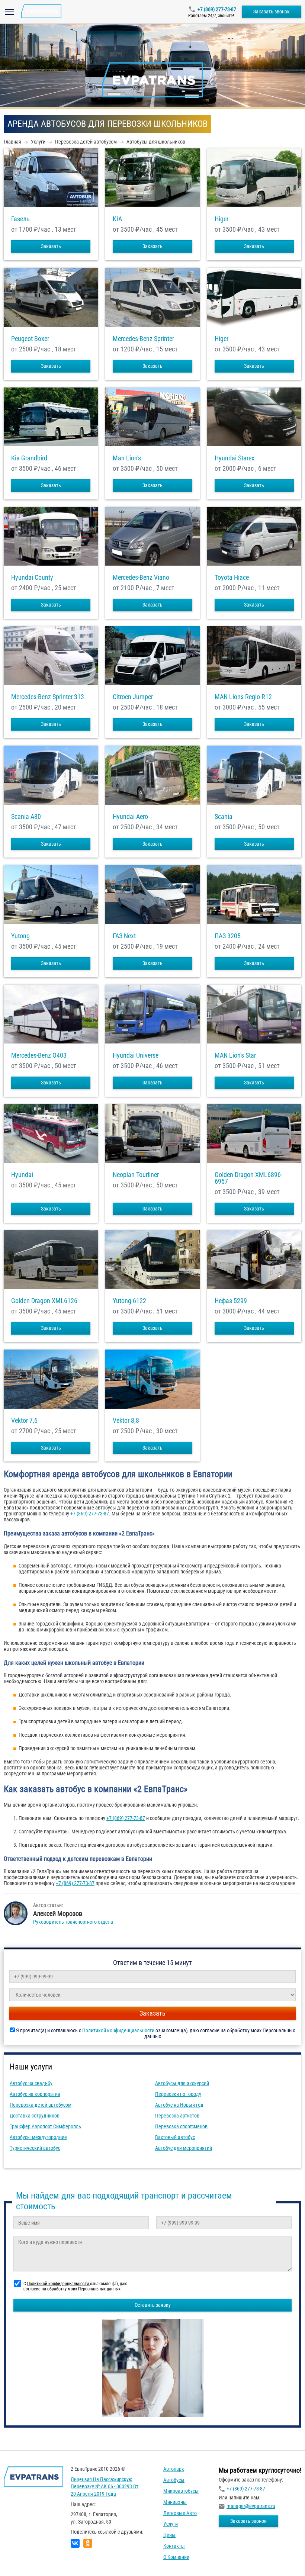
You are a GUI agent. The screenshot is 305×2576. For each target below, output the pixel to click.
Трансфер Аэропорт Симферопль (45, 2126)
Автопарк (174, 2469)
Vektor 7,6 (24, 1421)
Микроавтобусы (181, 2491)
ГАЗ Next (124, 936)
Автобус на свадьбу (31, 2083)
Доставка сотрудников (35, 2116)
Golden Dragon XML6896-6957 (248, 1178)
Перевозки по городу (178, 2094)
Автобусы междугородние (38, 2137)
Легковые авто (180, 2513)
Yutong (20, 936)
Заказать (51, 246)
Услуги (171, 2524)
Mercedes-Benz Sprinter (143, 339)
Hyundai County (32, 578)
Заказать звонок (272, 12)
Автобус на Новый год (179, 2105)
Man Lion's (127, 458)
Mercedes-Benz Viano (141, 578)
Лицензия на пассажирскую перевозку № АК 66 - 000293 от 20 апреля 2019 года (105, 2487)
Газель (20, 219)
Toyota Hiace (232, 578)
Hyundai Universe (136, 1055)
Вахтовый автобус (175, 2137)
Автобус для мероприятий (184, 2148)
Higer (221, 219)
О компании (176, 2557)
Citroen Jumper (133, 697)
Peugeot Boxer (30, 339)
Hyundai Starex (235, 458)
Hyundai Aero (130, 817)
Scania (224, 817)
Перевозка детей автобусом (41, 2105)
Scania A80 (26, 817)
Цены (169, 2535)
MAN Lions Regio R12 (243, 697)
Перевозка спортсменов (181, 2126)
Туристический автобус (35, 2148)
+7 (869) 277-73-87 (217, 9)
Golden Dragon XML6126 (44, 1301)
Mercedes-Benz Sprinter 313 (48, 697)
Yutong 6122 (129, 1301)
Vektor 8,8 (126, 1421)
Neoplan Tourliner (136, 1175)
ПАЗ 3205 (228, 936)
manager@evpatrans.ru (251, 2506)
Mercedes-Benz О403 (39, 1055)
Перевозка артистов (177, 2116)
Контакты (174, 2546)
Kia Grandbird (29, 458)
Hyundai (22, 1175)
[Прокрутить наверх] (24, 2559)
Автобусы (174, 2480)
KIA (117, 219)
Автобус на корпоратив (35, 2094)
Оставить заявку (153, 2305)
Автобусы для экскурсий (182, 2083)
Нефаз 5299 (231, 1301)
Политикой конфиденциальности (119, 2030)
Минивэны (175, 2502)
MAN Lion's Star (235, 1055)
